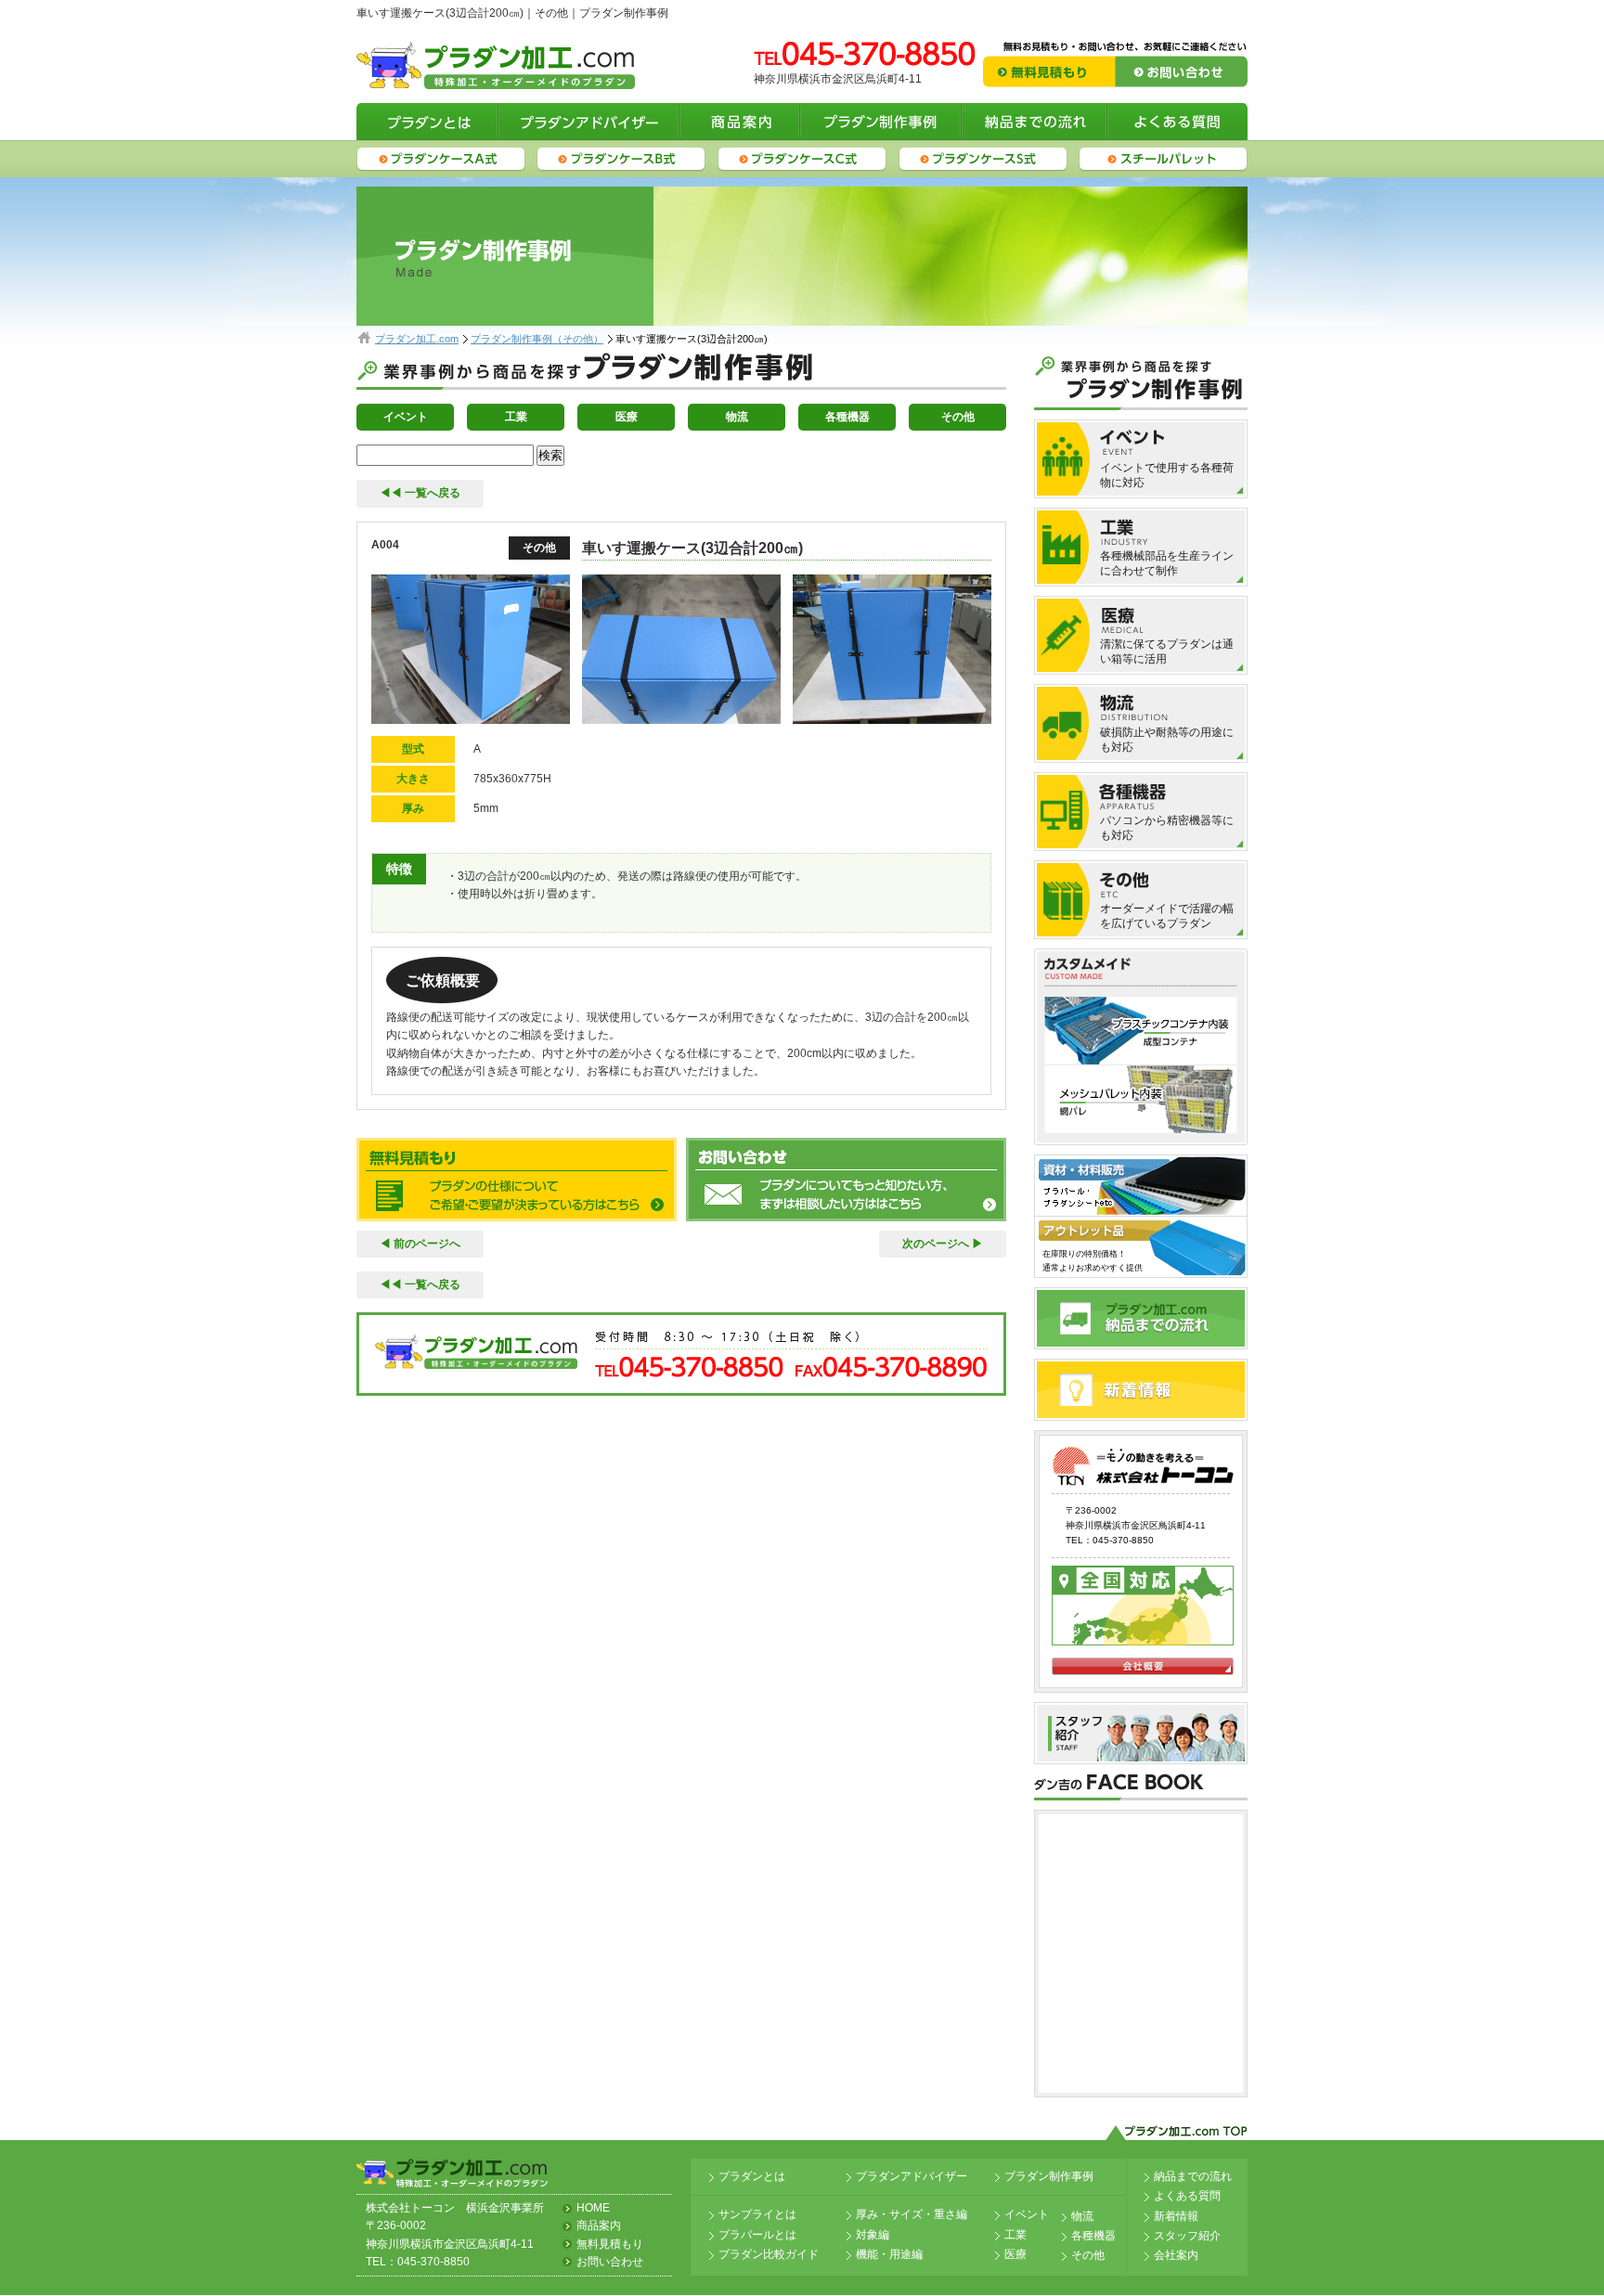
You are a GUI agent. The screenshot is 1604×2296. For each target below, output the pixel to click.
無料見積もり (610, 2244)
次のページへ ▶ (943, 1244)
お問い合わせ (610, 2262)
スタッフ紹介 (1187, 2236)
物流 (737, 417)
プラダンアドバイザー (912, 2176)
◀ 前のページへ (420, 1244)
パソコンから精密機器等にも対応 (1167, 828)
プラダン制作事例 (1049, 2176)
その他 (958, 417)
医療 (627, 417)
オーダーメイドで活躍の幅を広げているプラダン (1167, 916)
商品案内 (599, 2225)
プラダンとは (752, 2176)
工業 (516, 417)
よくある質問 (1187, 2196)
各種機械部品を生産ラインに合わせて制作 (1167, 563)
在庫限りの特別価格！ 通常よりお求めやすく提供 (1093, 1260)
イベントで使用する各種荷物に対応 (1167, 475)
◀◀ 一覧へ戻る (420, 493)
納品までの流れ (1193, 2176)
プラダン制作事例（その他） (537, 339)
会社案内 (1176, 2255)
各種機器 (847, 417)
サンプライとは (757, 2214)
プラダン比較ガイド (769, 2254)
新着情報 (1176, 2216)
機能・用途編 (889, 2254)
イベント (406, 417)
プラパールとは (757, 2235)
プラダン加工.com (417, 339)
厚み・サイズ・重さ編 (912, 2214)
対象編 (873, 2235)
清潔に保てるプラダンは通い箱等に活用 (1167, 651)
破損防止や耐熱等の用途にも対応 (1167, 740)
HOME (593, 2208)
